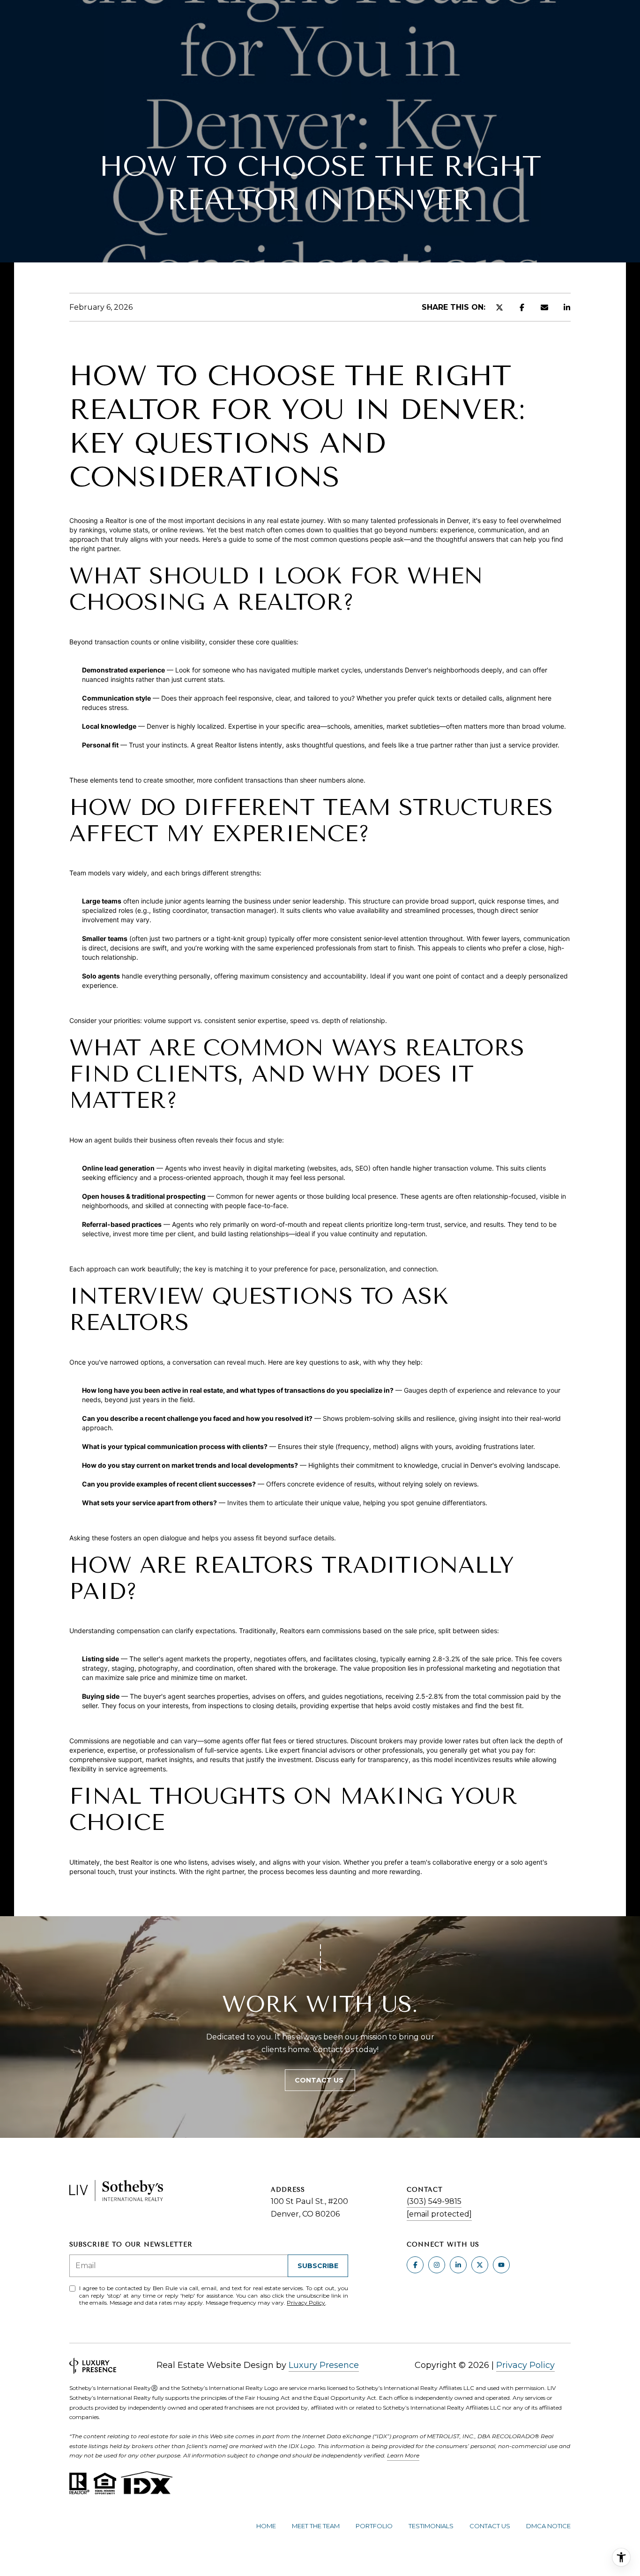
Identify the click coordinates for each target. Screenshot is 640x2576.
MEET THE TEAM (316, 2526)
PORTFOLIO (374, 2526)
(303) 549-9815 (434, 2201)
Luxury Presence (324, 2365)
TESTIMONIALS (431, 2526)
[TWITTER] (480, 2265)
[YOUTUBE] (501, 2265)
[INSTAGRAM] (437, 2265)
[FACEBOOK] (415, 2265)
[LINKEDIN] (458, 2265)
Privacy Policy (306, 2303)
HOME (266, 2526)
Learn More (403, 2455)
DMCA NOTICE (548, 2526)
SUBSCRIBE (318, 2266)
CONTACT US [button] (320, 2080)
